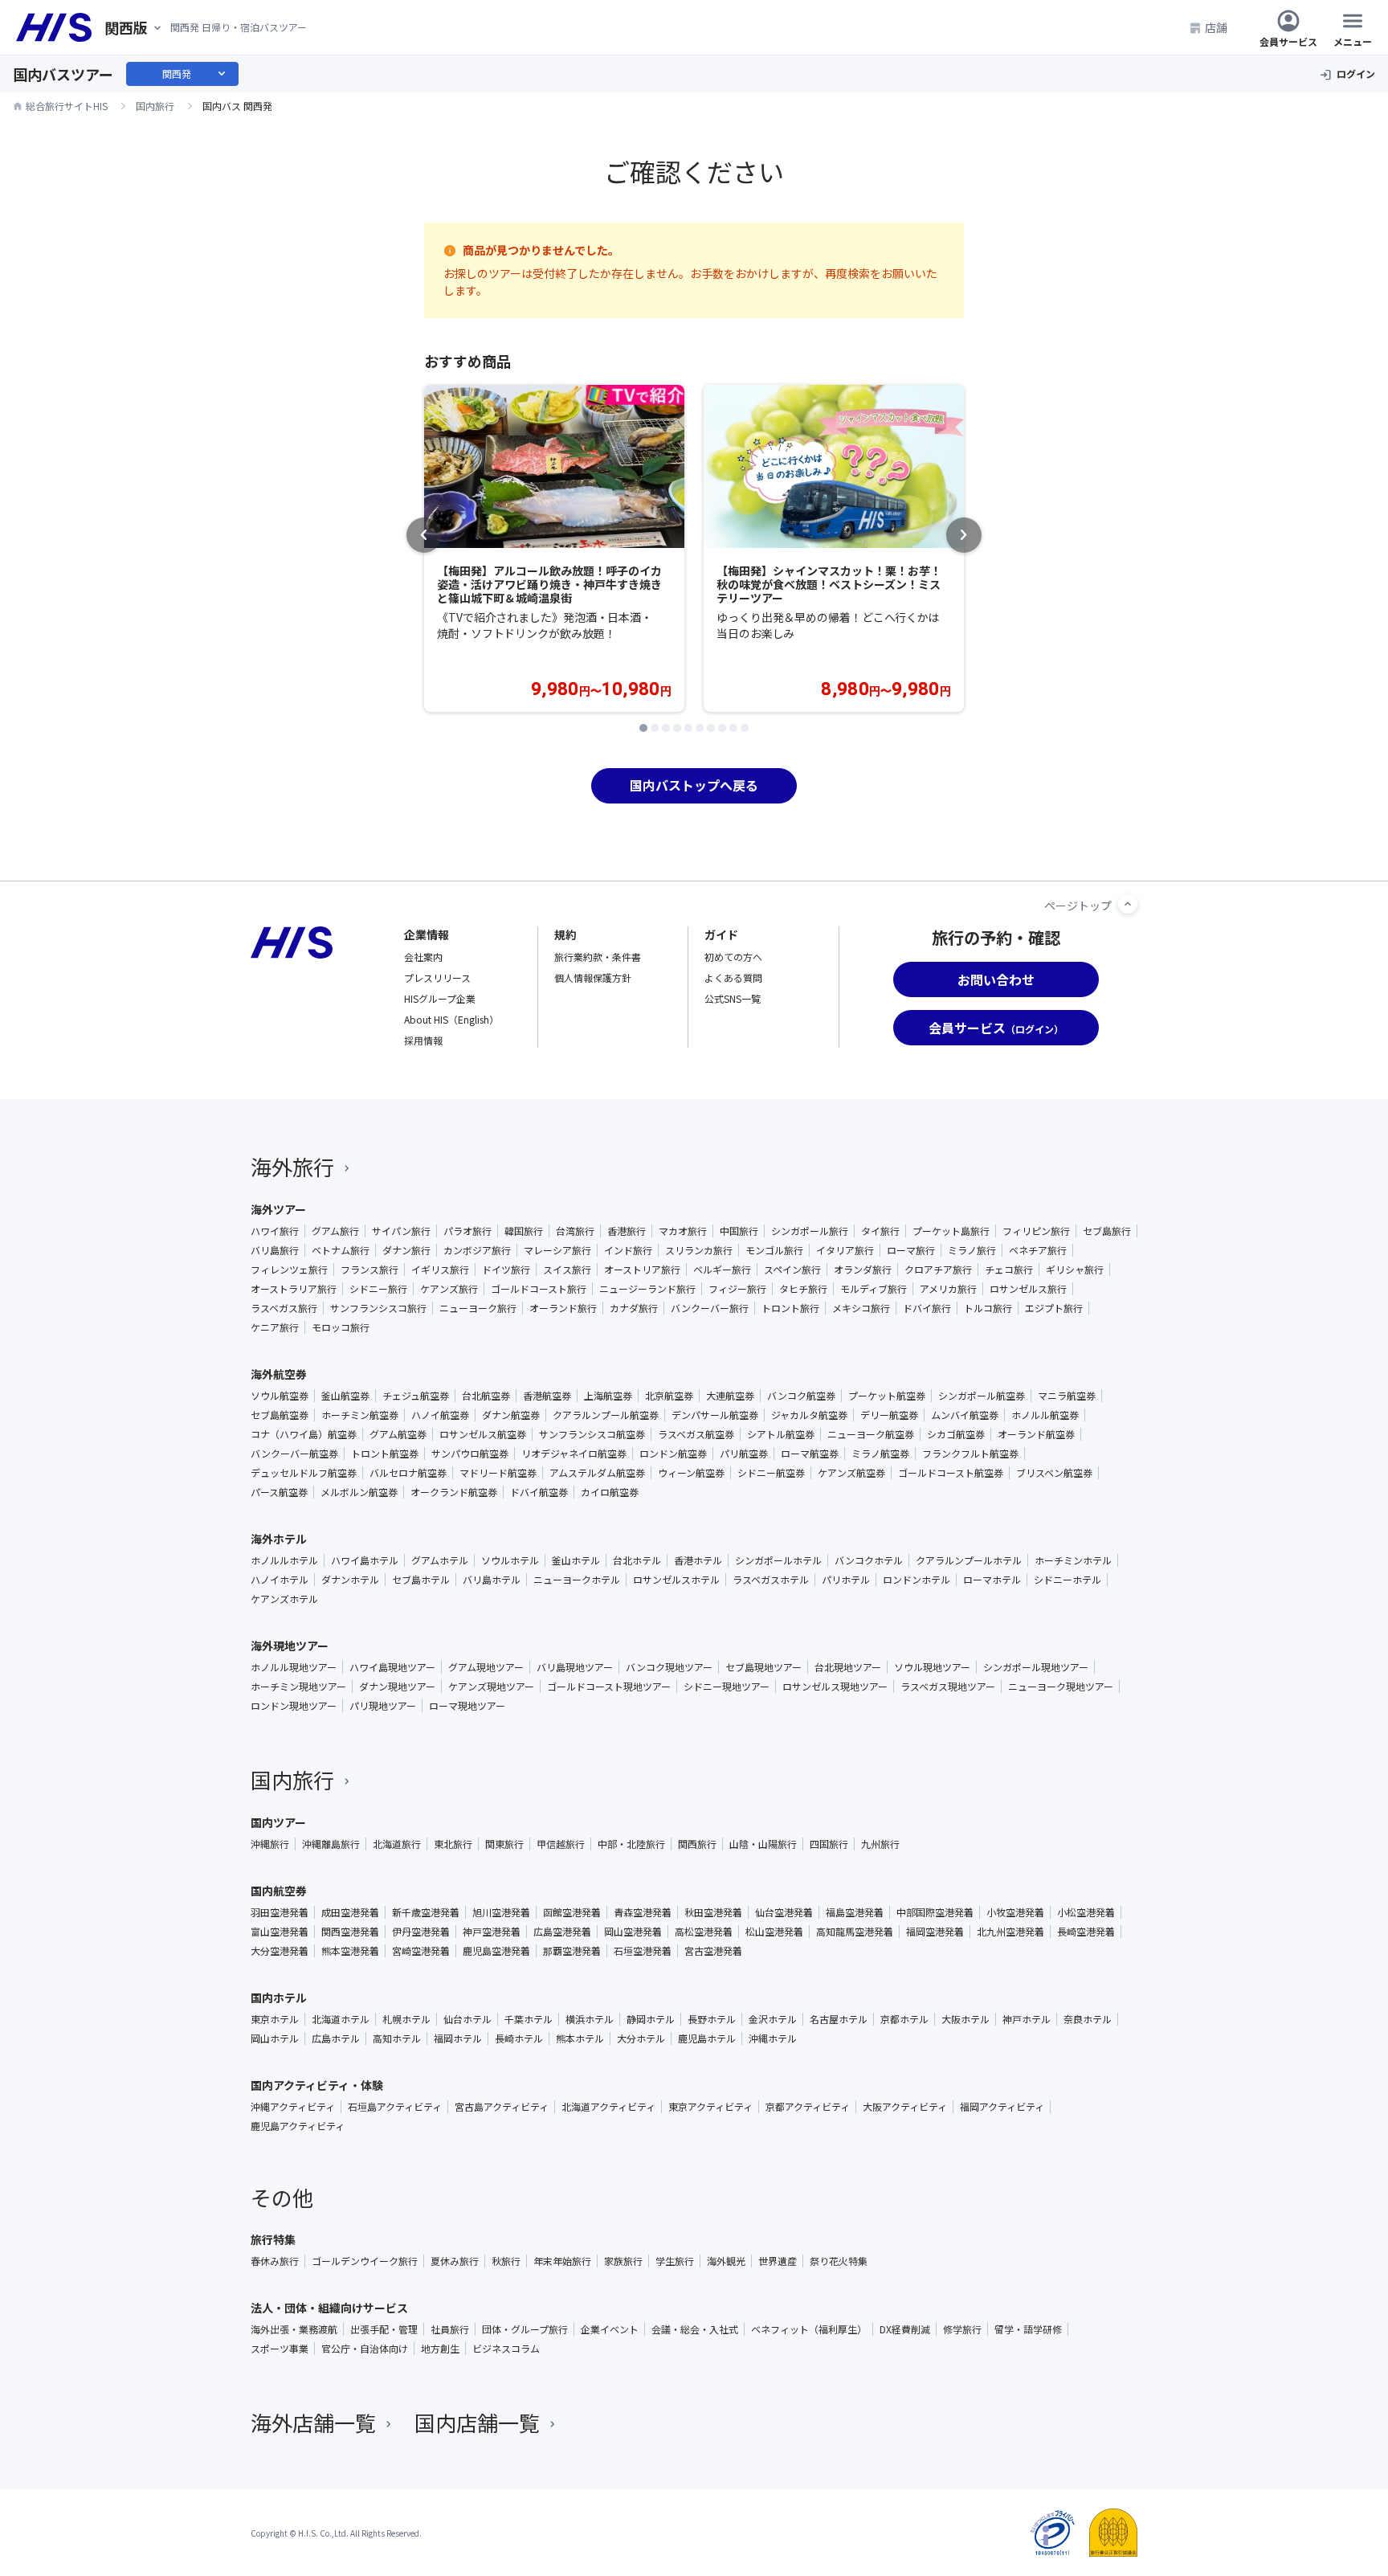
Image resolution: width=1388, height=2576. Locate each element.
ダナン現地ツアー (397, 1687)
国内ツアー (278, 1822)
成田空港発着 (350, 1912)
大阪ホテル (965, 2019)
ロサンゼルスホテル (676, 1580)
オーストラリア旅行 (294, 1289)
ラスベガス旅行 (284, 1308)
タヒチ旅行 (803, 1289)
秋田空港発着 (713, 1912)
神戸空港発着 (492, 1932)
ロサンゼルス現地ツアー (835, 1687)
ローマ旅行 (911, 1250)
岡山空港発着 (633, 1932)
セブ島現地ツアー (763, 1667)
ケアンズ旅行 (449, 1289)
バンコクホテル (869, 1560)
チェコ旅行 (1009, 1270)
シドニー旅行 (378, 1289)
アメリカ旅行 (948, 1289)
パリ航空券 (744, 1454)
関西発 (195, 74)
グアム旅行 (335, 1231)
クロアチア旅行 (938, 1270)
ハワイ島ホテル (365, 1560)
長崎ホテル (519, 2038)
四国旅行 (829, 1844)
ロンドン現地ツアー (294, 1706)
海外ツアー (278, 1209)
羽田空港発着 (280, 1912)
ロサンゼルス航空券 (483, 1434)
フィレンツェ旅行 (289, 1270)
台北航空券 (486, 1396)
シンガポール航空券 (982, 1396)
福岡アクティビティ (1002, 2107)
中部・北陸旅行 (631, 1844)
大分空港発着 (280, 1951)
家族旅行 (623, 2261)
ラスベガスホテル (771, 1580)
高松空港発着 (704, 1932)
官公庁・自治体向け (365, 2349)
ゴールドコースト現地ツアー (609, 1687)
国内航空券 (279, 1891)
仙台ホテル (467, 2019)
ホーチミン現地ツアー (298, 1687)
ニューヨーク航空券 (871, 1434)
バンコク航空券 (801, 1396)
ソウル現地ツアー (932, 1667)
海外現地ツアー (290, 1646)
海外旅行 (292, 1166)
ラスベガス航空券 (696, 1434)
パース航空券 (279, 1492)
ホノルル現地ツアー (294, 1667)
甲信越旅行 (561, 1844)
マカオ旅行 (683, 1231)
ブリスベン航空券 (1054, 1473)
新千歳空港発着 (426, 1912)
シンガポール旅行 (810, 1231)
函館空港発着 (572, 1912)
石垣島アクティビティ (395, 2107)
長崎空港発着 (1086, 1932)
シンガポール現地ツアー (1036, 1667)
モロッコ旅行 (341, 1327)
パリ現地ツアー (383, 1706)
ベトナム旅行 (341, 1250)
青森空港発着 (643, 1912)
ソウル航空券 (280, 1396)
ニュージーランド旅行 (647, 1289)
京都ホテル (904, 2019)
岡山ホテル (275, 2038)
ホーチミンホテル (1073, 1560)
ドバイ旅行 (927, 1308)
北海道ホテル (341, 2019)
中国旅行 (739, 1231)
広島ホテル (336, 2038)
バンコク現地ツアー (669, 1667)
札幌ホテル (406, 2019)
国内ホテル (279, 1997)
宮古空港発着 (713, 1951)
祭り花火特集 (839, 2261)
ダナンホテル (350, 1580)
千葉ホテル (529, 2019)
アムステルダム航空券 (597, 1473)
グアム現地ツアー (486, 1667)
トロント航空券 (385, 1454)
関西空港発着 (350, 1932)
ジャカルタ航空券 (809, 1415)
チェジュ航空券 (416, 1396)
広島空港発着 (562, 1932)
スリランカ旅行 (699, 1250)
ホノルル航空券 (1045, 1415)
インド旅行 (628, 1250)
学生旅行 (675, 2261)
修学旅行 (962, 2329)
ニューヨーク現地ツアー (1061, 1687)
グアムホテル (440, 1560)
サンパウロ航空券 (470, 1454)
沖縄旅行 (270, 1844)
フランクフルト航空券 (970, 1454)
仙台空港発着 (784, 1912)
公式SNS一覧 (733, 998)
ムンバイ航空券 (965, 1415)
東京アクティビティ (710, 2107)
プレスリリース (437, 977)
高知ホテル (397, 2038)
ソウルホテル (510, 1560)
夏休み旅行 (455, 2261)
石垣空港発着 (643, 1951)
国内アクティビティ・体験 (317, 2085)
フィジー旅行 (737, 1289)
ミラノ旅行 (972, 1250)
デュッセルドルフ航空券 (304, 1473)
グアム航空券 (398, 1434)
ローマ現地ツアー (467, 1706)
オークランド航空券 (454, 1492)
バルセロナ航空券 (408, 1473)
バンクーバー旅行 (710, 1308)
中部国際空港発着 (935, 1912)
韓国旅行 (524, 1231)
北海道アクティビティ (608, 2107)
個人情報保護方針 (593, 977)
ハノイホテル (280, 1580)
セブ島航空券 (280, 1415)
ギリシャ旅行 (1075, 1270)
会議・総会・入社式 (695, 2329)
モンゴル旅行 (774, 1250)
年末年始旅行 (562, 2261)
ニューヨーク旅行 (478, 1308)
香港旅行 (627, 1231)
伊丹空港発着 (421, 1932)
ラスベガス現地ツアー (948, 1687)
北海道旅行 (397, 1844)
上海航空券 (608, 1396)
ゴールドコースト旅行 (539, 1289)
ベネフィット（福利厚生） (809, 2329)
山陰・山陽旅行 (763, 1844)
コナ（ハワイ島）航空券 (304, 1434)
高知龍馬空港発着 (855, 1932)
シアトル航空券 (781, 1434)
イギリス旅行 (440, 1270)
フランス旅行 (369, 1270)
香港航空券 (547, 1396)
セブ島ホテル (421, 1580)
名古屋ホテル (839, 2019)
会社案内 (423, 957)
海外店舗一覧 (313, 2422)
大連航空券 (730, 1396)
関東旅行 (504, 1844)
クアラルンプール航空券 (606, 1415)
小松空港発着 (1086, 1912)
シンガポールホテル (778, 1560)
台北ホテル (637, 1560)
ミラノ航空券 (880, 1454)
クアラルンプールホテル (969, 1560)
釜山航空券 (345, 1396)
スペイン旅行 (792, 1270)
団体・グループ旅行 (525, 2329)
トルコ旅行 (988, 1308)
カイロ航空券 (610, 1492)
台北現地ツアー (848, 1667)
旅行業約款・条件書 (598, 957)
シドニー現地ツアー (727, 1687)
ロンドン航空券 (673, 1454)
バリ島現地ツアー (575, 1667)
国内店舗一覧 (477, 2422)
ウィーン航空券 (691, 1473)
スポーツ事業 (280, 2349)
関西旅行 (697, 1844)
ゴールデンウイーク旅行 (365, 2261)
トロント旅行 (790, 1308)
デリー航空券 (889, 1415)
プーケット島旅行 (951, 1231)
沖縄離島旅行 (331, 1844)
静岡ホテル (651, 2019)
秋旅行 (506, 2261)
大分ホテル (641, 2038)
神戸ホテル (1027, 2019)
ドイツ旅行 (506, 1270)
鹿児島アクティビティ (298, 2126)
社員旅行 (450, 2329)
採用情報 (423, 1040)
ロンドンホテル (916, 1580)
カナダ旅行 (634, 1308)
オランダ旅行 (863, 1270)
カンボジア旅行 (477, 1250)
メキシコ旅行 (861, 1308)
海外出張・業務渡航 (294, 2329)
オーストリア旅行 (642, 1270)
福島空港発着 (855, 1912)
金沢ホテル (773, 2019)
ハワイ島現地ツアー (392, 1667)
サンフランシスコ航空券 (592, 1434)
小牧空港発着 (1015, 1912)
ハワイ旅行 (275, 1231)
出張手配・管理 (384, 2329)
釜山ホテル (576, 1560)
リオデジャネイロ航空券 (574, 1454)
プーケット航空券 (887, 1396)
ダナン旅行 (406, 1250)
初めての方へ (733, 957)
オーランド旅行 (563, 1308)
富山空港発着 (280, 1932)
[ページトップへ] (1128, 904)
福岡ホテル (458, 2038)
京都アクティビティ (808, 2107)
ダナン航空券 (511, 1415)
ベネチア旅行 (1038, 1250)
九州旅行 (880, 1844)
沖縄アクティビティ (293, 2107)
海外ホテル (279, 1539)
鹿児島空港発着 (496, 1951)
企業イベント (610, 2329)
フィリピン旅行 (1036, 1231)
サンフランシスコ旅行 (378, 1308)
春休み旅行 (275, 2261)
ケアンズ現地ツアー (491, 1687)
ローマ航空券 (810, 1454)
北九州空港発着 (1010, 1932)
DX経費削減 (905, 2329)
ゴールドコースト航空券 (951, 1473)
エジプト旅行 (1054, 1308)
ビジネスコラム (506, 2349)
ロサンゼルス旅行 (1028, 1289)
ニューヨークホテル (577, 1580)
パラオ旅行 (467, 1231)
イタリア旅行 (845, 1250)
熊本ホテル (580, 2038)
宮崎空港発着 (421, 1951)
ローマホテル (992, 1580)
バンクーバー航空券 (294, 1454)
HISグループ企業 (440, 998)
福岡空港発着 (935, 1932)
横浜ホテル (590, 2019)
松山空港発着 (774, 1932)
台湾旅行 (575, 1231)
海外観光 (726, 2261)
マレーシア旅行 (557, 1250)
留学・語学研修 (1028, 2329)
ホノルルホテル (284, 1560)
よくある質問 (733, 977)
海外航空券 (279, 1374)
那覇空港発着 (572, 1951)
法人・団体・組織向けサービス (329, 2308)
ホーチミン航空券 (360, 1415)
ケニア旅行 (275, 1327)
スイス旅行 (567, 1270)
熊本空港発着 (350, 1951)
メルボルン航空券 (359, 1492)
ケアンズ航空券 (851, 1473)
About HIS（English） (451, 1019)
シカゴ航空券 (956, 1434)
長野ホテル (712, 2019)
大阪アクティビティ (905, 2107)
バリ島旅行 (275, 1250)
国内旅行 (292, 1779)
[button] (643, 728)
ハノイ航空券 (440, 1415)
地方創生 (440, 2349)
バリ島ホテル (492, 1580)
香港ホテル (698, 1560)
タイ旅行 (880, 1231)
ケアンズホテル (284, 1599)
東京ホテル (275, 2019)
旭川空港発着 (501, 1912)
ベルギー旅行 (722, 1270)
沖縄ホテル (773, 2038)
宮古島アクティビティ (502, 2107)
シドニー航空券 (771, 1473)
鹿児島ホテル (707, 2038)
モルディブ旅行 (874, 1289)
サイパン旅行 (401, 1231)
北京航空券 (669, 1396)
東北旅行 (453, 1844)
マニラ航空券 (1067, 1396)
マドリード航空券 (498, 1473)
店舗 (1216, 27)
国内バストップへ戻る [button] (694, 785)
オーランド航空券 (1036, 1434)
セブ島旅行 (1107, 1231)
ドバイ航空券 (539, 1492)
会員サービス (1288, 41)
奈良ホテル (1088, 2019)
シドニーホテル (1068, 1580)
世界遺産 (778, 2261)
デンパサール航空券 (715, 1415)
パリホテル (846, 1580)
